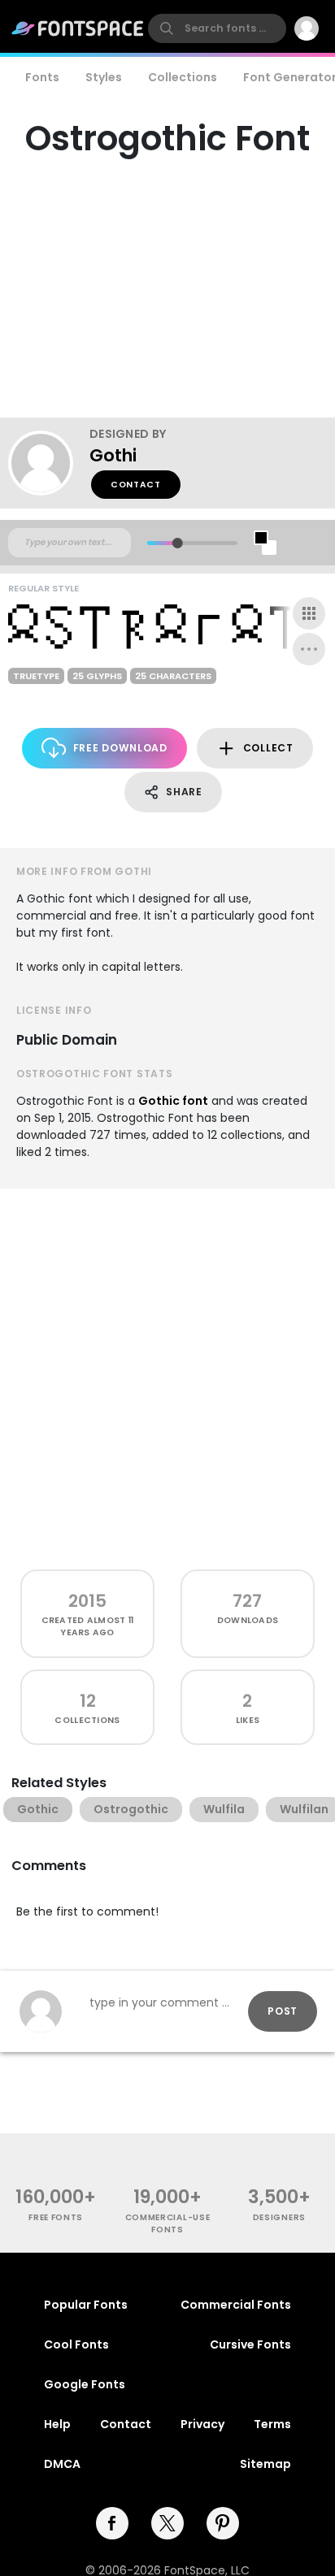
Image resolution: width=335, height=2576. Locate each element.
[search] (217, 28)
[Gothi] (49, 463)
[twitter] (167, 2523)
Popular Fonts (86, 2305)
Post (283, 2011)
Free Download (120, 748)
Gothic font (173, 1101)
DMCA (62, 2464)
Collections (183, 77)
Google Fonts (85, 2384)
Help (57, 2424)
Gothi (113, 455)
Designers (279, 2217)
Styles (104, 77)
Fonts (42, 77)
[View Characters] (309, 613)
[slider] (178, 543)
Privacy (202, 2424)
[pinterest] (223, 2523)
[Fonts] (78, 28)
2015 (87, 1601)
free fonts (56, 2217)
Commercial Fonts (236, 2305)
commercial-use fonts (168, 2223)
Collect (268, 748)
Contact (136, 485)
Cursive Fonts (250, 2344)
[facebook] (112, 2523)
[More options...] (309, 649)
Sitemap (265, 2464)
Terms (272, 2424)
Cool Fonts (76, 2344)
